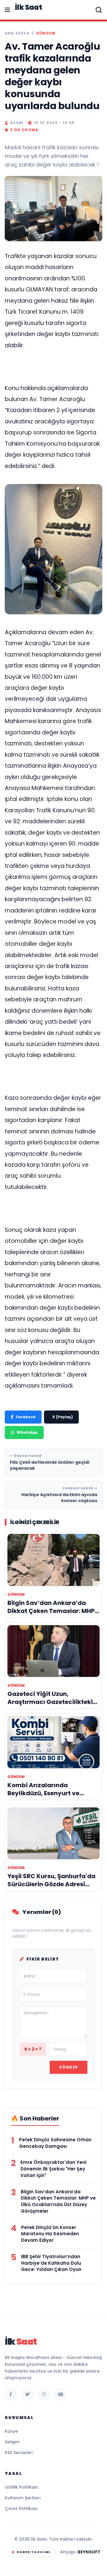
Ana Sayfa (17, 33)
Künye (11, 2431)
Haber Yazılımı (33, 2552)
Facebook (26, 1417)
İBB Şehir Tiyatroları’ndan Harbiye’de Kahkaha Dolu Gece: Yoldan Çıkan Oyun (51, 2263)
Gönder (69, 2067)
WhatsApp (27, 1432)
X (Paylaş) (63, 1417)
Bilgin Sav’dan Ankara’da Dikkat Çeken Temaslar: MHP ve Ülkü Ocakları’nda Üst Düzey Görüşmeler (58, 2201)
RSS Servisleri (19, 2453)
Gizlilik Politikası (21, 2487)
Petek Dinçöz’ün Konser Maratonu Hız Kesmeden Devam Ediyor (50, 2234)
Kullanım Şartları (23, 2498)
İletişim (12, 2442)
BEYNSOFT (89, 2552)
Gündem (46, 33)
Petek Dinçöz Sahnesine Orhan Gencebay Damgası (55, 2143)
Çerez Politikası (21, 2509)
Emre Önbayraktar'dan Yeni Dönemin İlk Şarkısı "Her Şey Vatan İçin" (53, 2169)
